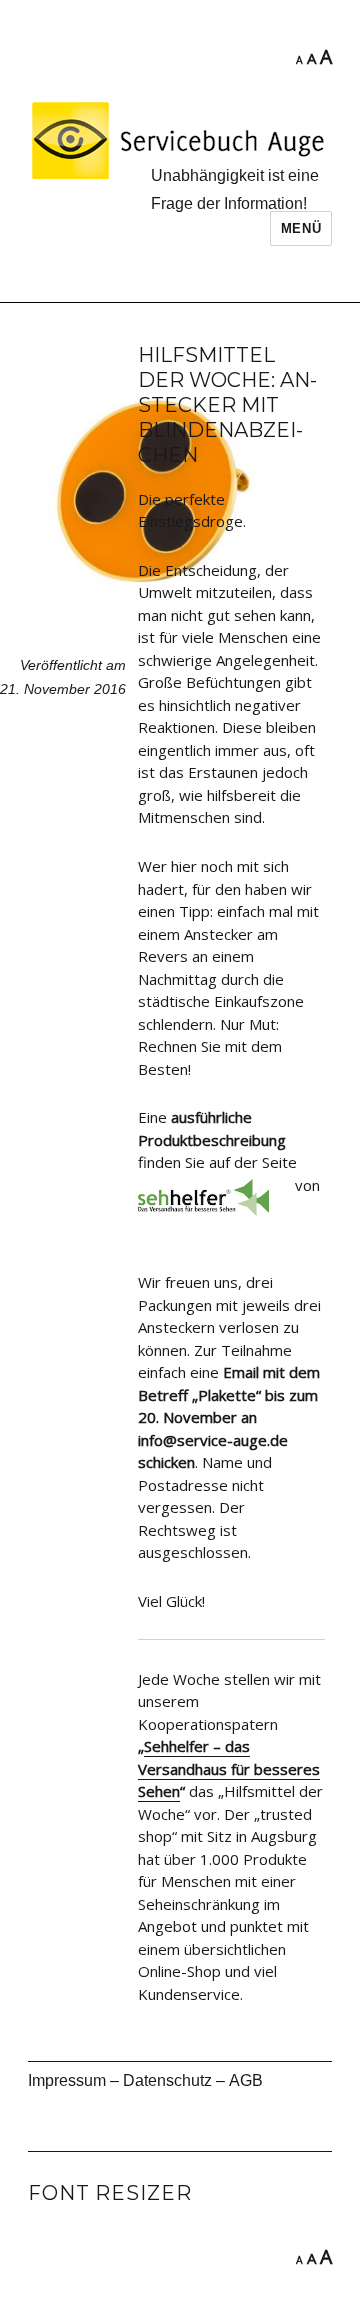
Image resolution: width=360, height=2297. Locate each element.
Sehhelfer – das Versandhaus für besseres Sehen (229, 1768)
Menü (301, 228)
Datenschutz (167, 2080)
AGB (246, 2080)
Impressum (67, 2080)
